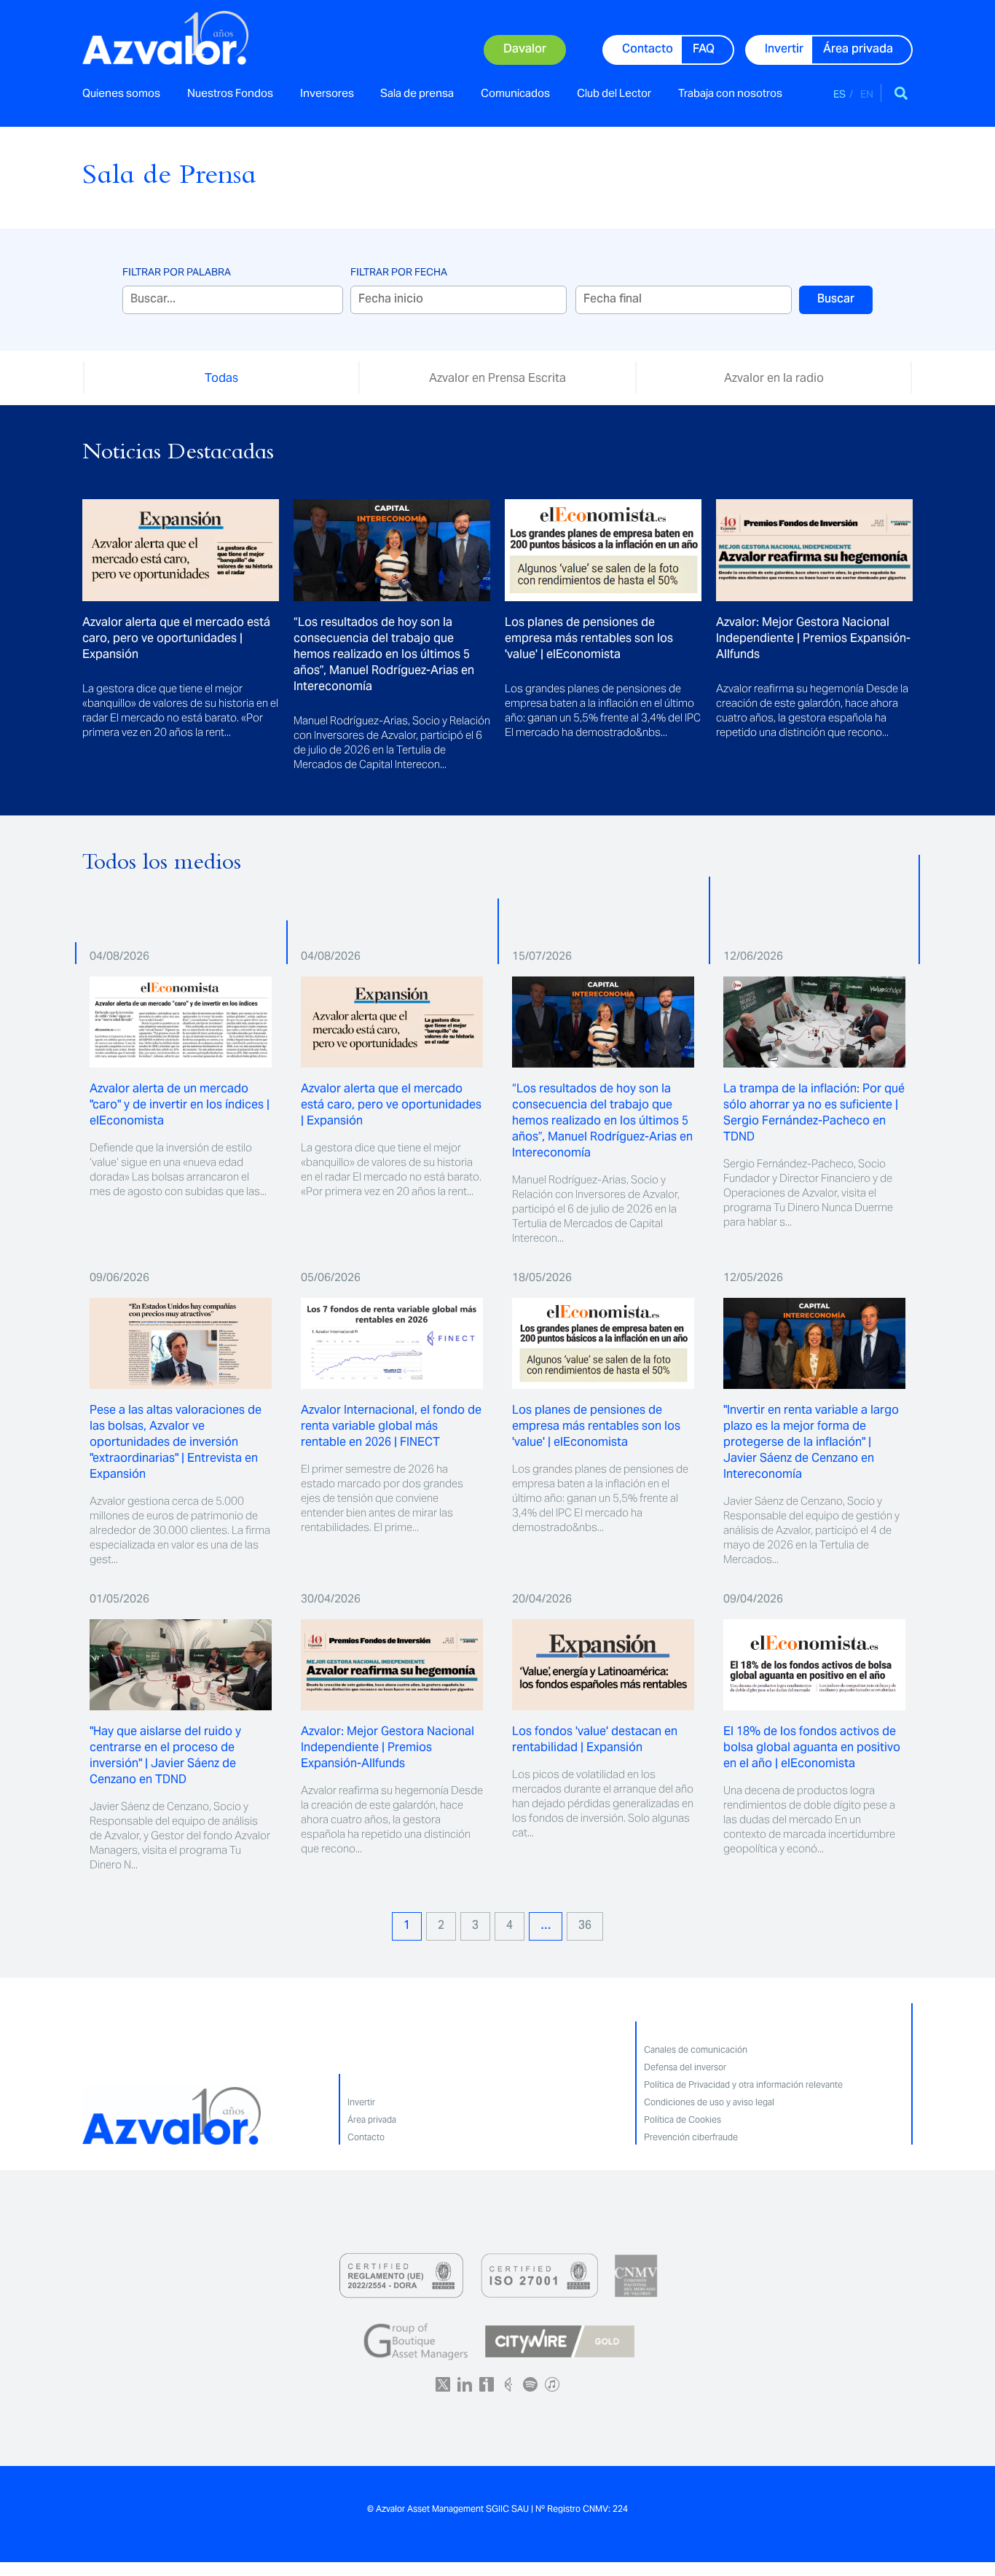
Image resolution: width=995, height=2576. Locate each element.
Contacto (366, 2137)
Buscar (836, 300)
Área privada (372, 2119)
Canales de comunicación (696, 2050)
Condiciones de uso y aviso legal (709, 2102)
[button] (901, 93)
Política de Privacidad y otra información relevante (743, 2084)
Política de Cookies (683, 2119)
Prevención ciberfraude (691, 2137)
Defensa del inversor (685, 2067)
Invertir (361, 2102)
